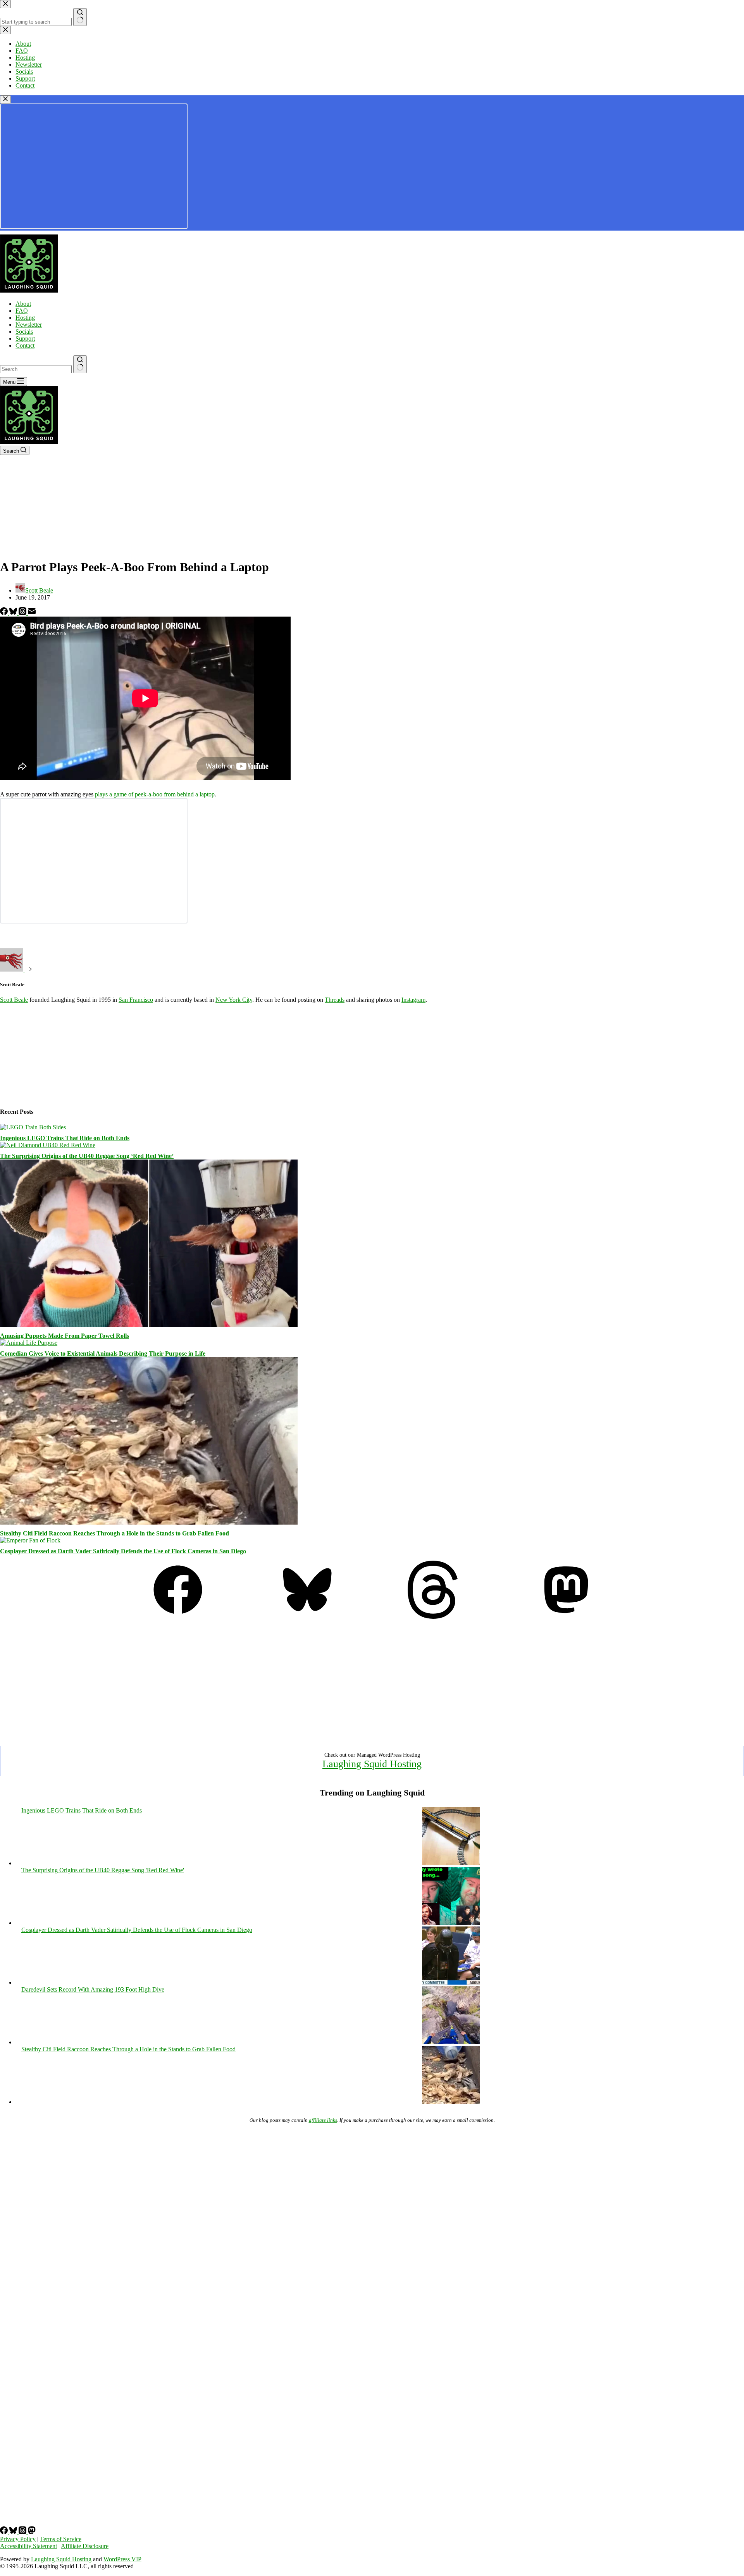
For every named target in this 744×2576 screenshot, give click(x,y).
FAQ (22, 311)
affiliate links (323, 2120)
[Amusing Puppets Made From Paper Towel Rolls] (149, 1325)
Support (25, 339)
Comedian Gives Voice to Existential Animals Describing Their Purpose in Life (103, 1353)
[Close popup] (5, 99)
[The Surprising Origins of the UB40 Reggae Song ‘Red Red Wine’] (48, 1145)
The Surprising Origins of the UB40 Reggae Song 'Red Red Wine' (103, 1870)
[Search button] (80, 364)
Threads (335, 1000)
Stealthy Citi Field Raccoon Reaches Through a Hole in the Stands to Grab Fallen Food (115, 1533)
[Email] (32, 613)
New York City (234, 1000)
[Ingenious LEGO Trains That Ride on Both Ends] (33, 1127)
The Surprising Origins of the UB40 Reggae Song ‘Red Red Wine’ (87, 1156)
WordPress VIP (122, 2559)
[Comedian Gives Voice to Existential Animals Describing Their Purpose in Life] (29, 1343)
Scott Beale (14, 1000)
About (23, 304)
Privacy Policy (18, 2539)
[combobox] (36, 369)
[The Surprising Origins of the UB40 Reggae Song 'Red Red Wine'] (451, 1923)
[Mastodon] (566, 1617)
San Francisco (136, 1000)
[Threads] (23, 613)
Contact (25, 345)
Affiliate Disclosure (85, 2546)
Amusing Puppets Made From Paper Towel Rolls (65, 1336)
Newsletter (29, 325)
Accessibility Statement (28, 2546)
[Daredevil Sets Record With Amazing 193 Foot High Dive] (451, 2042)
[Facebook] (5, 613)
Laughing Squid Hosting (372, 1764)
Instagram (413, 1000)
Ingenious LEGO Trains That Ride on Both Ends (65, 1138)
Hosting (25, 318)
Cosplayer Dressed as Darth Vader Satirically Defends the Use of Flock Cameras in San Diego (123, 1551)
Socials (24, 332)
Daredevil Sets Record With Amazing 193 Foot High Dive (93, 1989)
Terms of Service (61, 2539)
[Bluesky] (14, 613)
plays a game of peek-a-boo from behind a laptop (155, 794)
